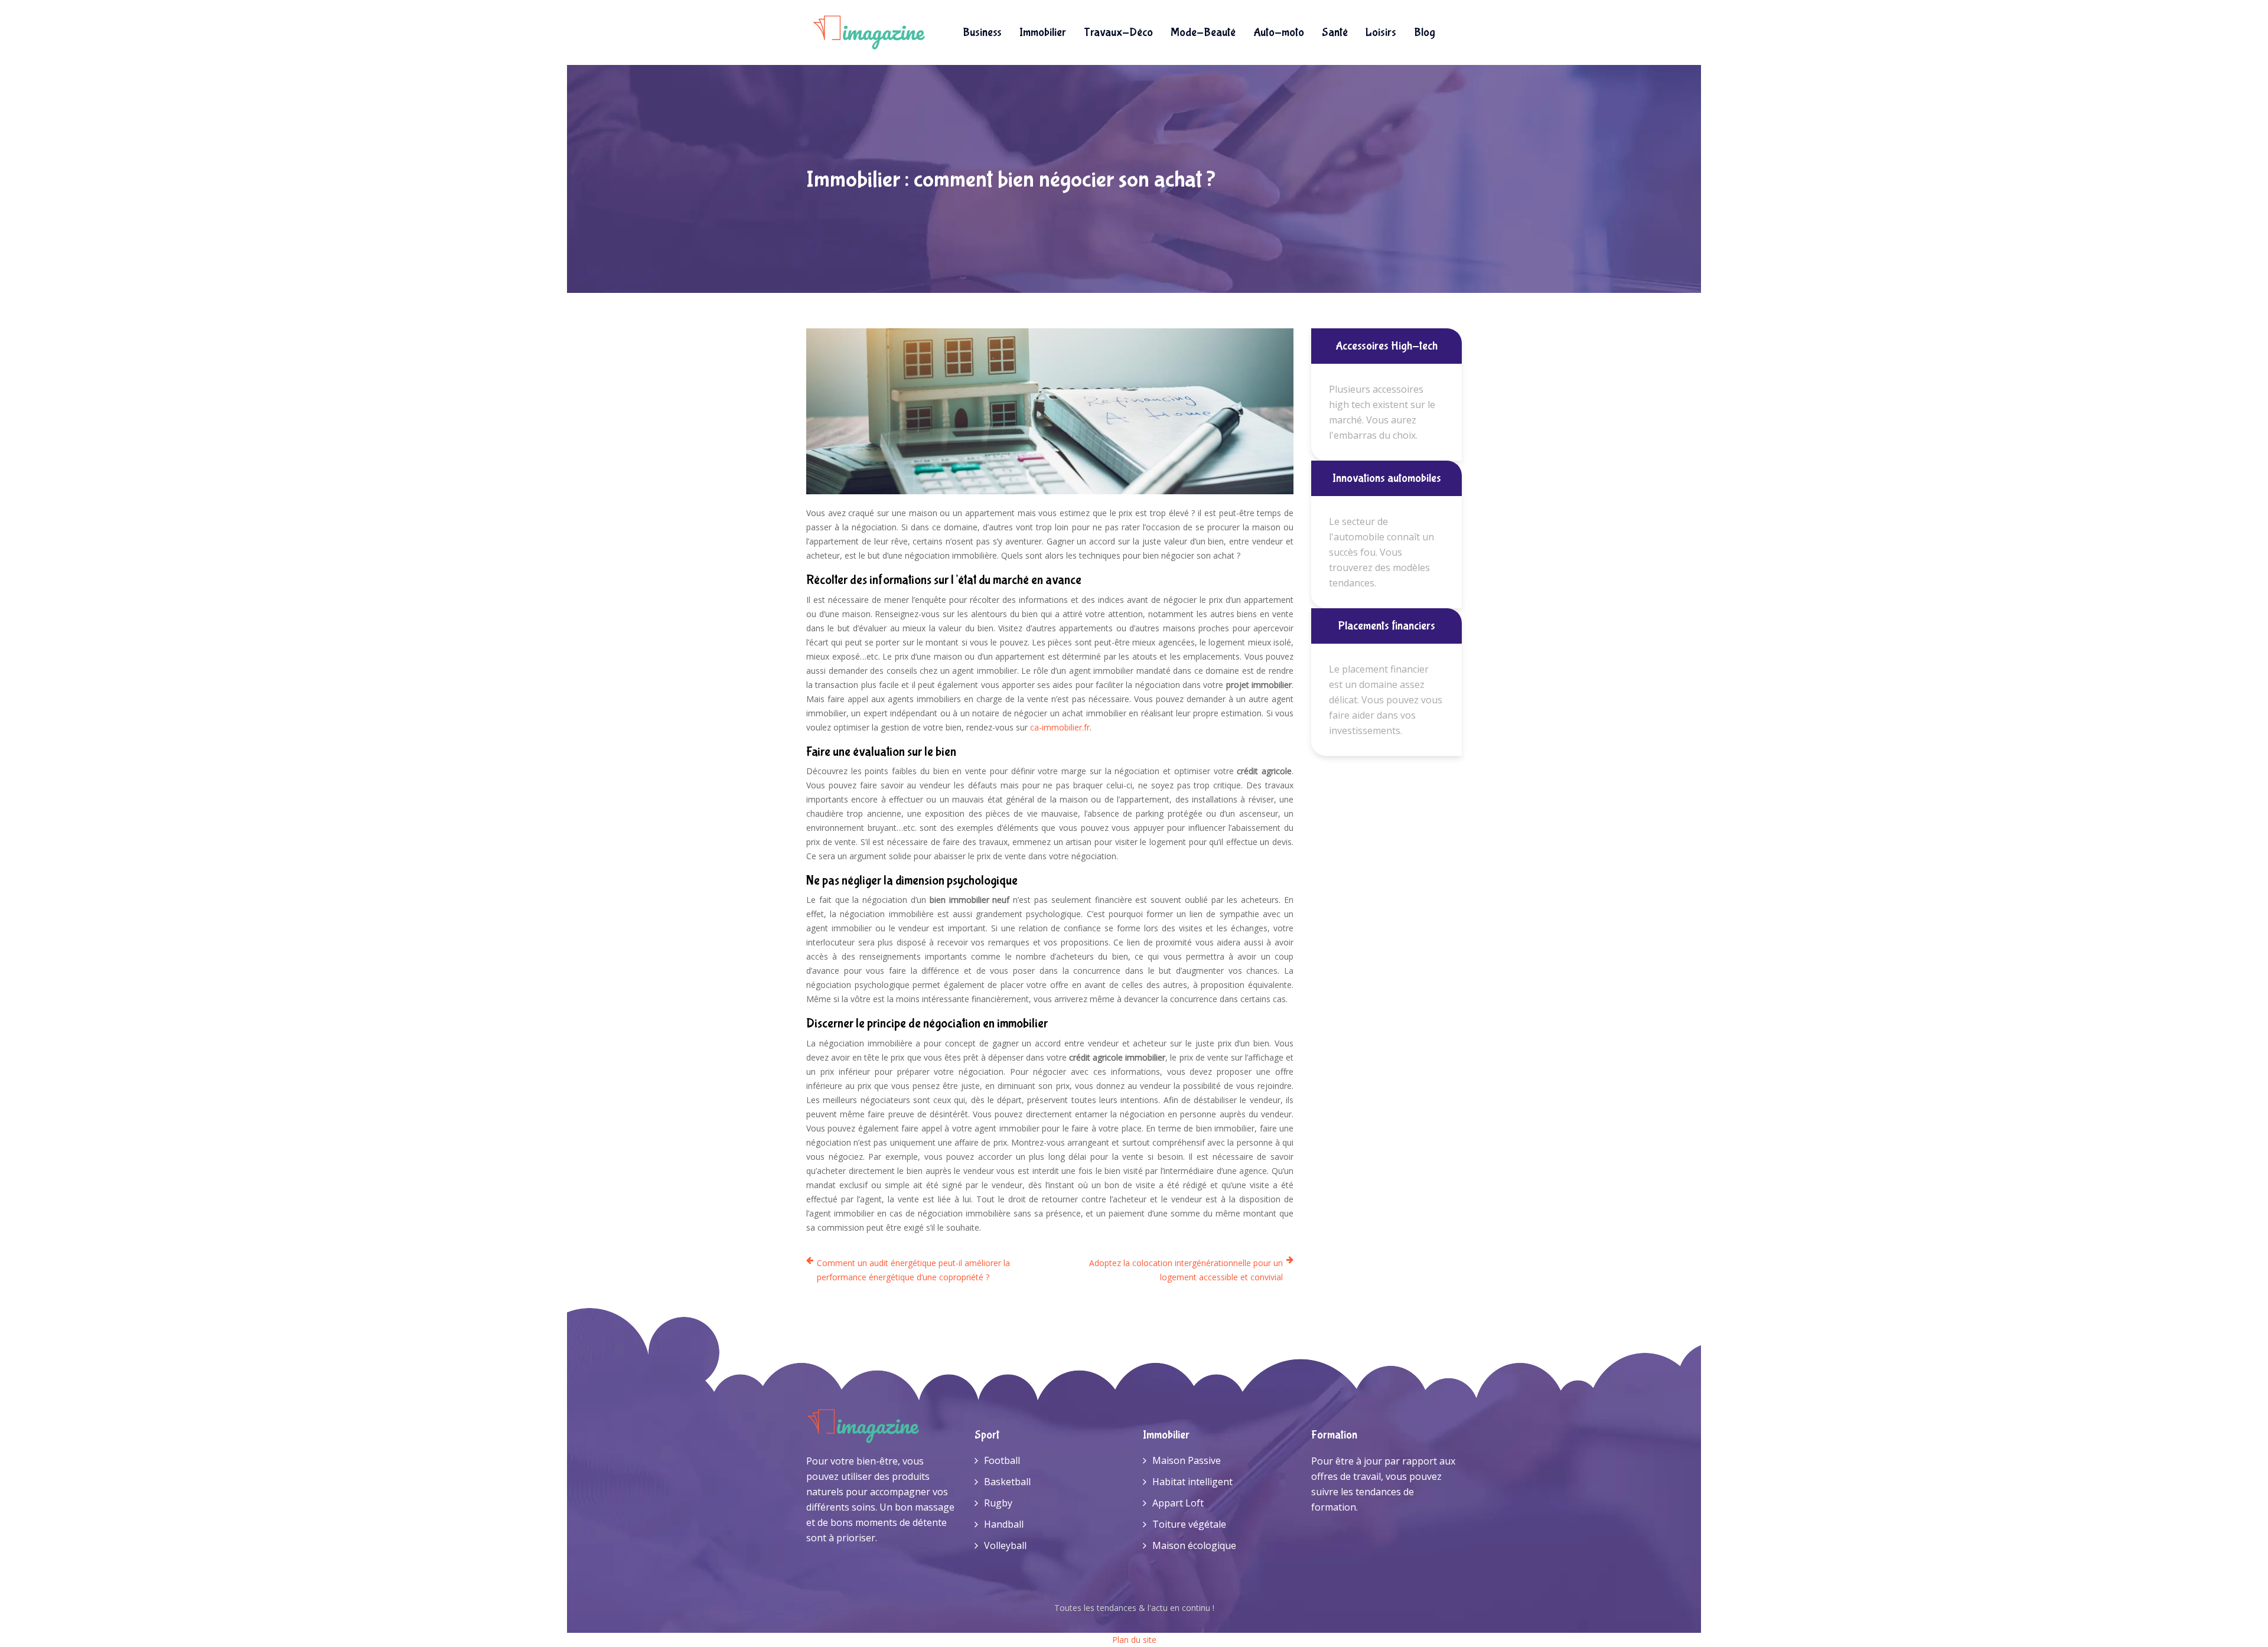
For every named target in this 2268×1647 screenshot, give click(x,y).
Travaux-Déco (1118, 32)
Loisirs (1381, 32)
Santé (1335, 32)
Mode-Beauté (1203, 32)
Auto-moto (1279, 32)
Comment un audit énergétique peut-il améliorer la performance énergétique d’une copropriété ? (913, 1270)
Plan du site (1134, 1640)
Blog (1425, 32)
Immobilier (1043, 32)
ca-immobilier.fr (1060, 727)
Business (982, 32)
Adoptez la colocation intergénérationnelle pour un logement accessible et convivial (1186, 1270)
